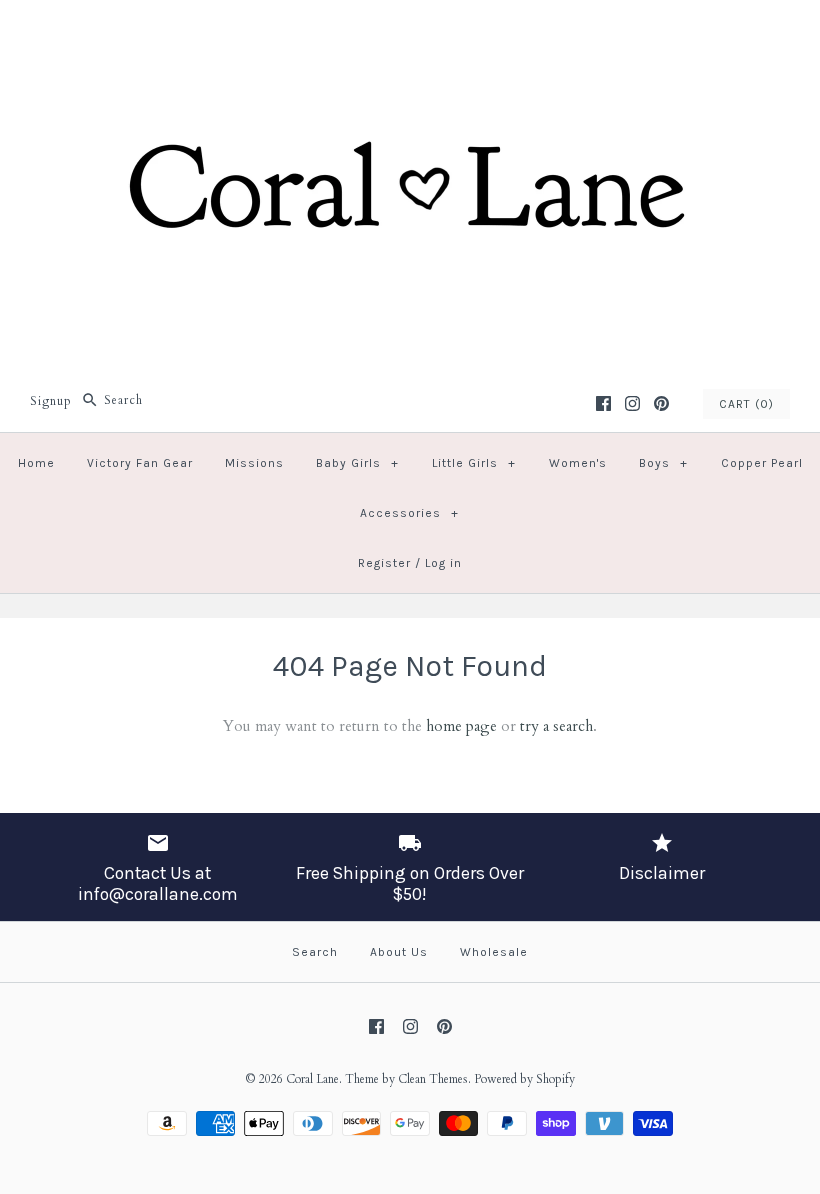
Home (36, 463)
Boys (663, 463)
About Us (399, 952)
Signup (51, 400)
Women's (578, 463)
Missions (254, 463)
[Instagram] (632, 403)
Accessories (409, 513)
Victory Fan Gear (140, 463)
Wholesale (494, 952)
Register (384, 563)
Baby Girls (357, 463)
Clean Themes (433, 1079)
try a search (556, 726)
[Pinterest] (661, 403)
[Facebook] (603, 403)
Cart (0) (746, 404)
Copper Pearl (762, 463)
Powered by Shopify (524, 1079)
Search (315, 952)
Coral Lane (312, 1079)
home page (461, 726)
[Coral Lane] (410, 32)
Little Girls (474, 463)
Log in (443, 563)
